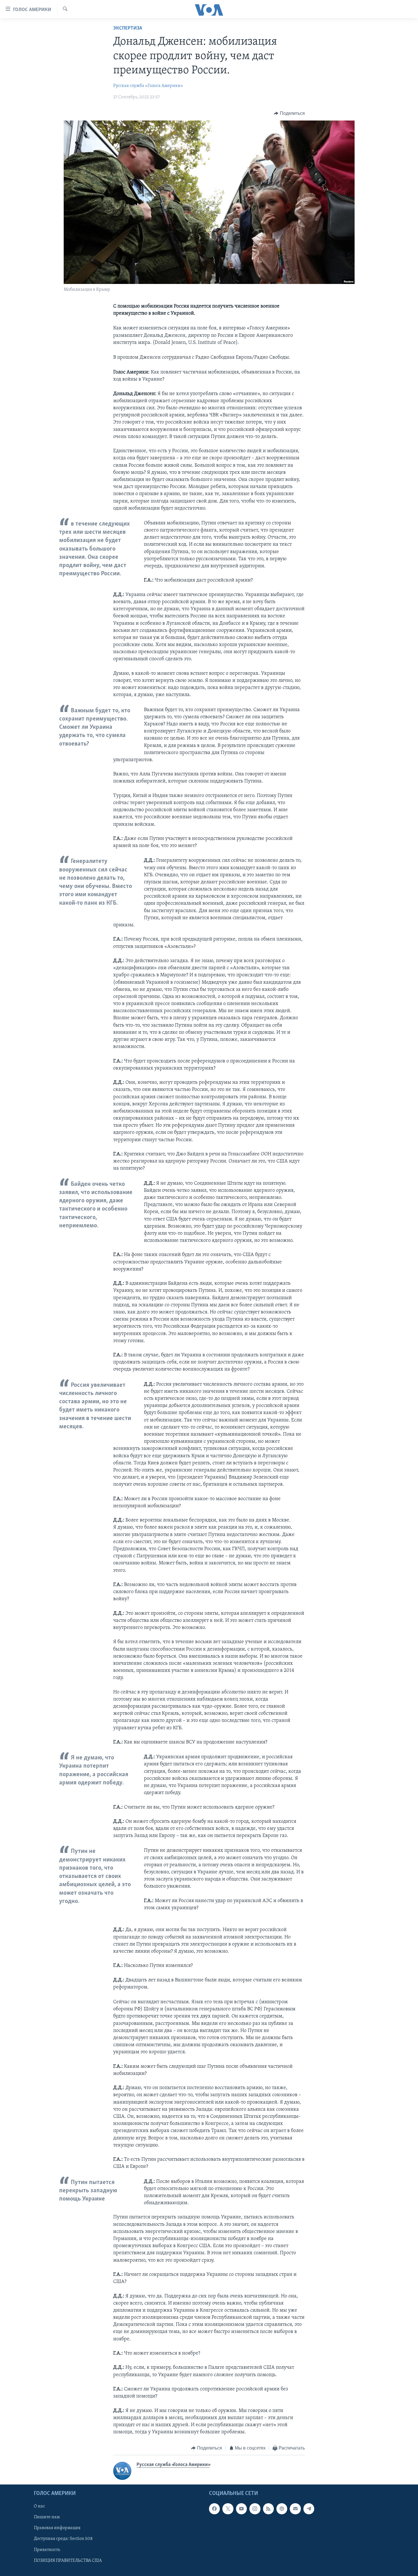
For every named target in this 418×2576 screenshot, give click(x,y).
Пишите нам (47, 2517)
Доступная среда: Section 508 (63, 2539)
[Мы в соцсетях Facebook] (214, 2509)
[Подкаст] (282, 2509)
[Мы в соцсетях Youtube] (241, 2509)
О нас (39, 2506)
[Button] (289, 113)
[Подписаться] (295, 2509)
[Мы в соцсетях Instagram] (255, 2509)
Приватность (47, 2550)
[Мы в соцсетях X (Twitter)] (228, 2509)
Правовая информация (57, 2528)
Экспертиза (128, 28)
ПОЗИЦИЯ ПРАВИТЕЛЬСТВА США (68, 2560)
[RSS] (268, 2509)
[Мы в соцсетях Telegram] (309, 2509)
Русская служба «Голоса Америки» (148, 86)
